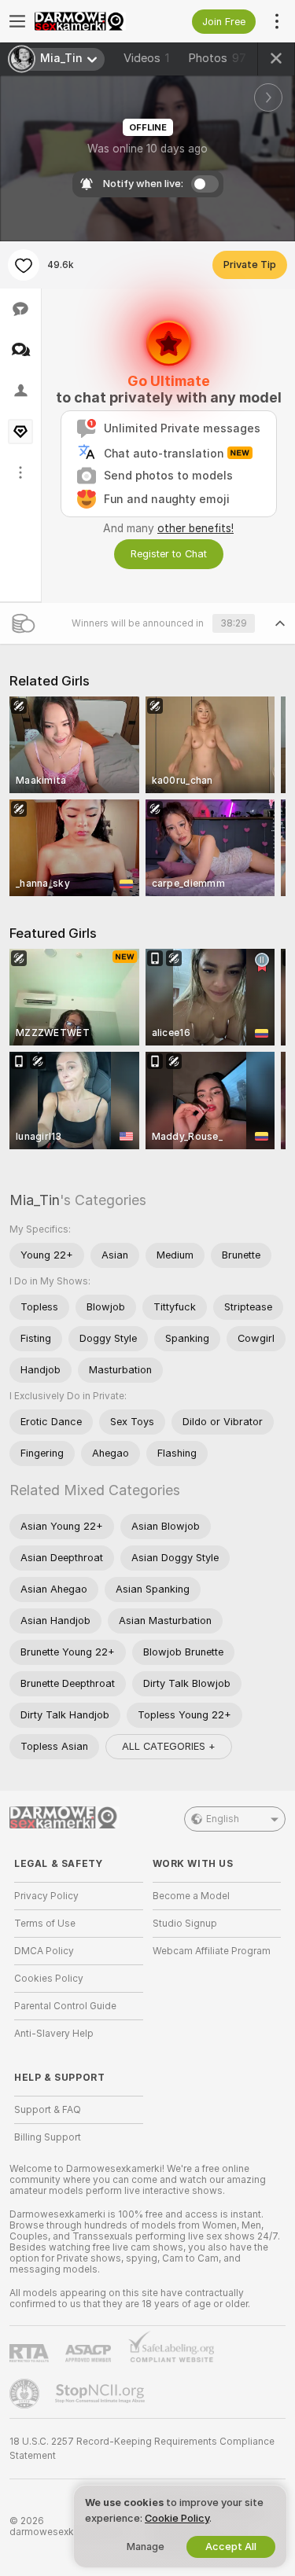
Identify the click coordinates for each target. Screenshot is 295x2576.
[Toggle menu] (17, 21)
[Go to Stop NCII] (101, 2394)
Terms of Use (45, 1924)
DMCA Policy (44, 1951)
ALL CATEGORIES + (169, 1746)
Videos (146, 58)
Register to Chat (169, 554)
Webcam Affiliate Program (212, 1951)
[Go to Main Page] (91, 21)
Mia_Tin (35, 1200)
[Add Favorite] (24, 265)
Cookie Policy (177, 2518)
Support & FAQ (48, 2110)
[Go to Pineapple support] (26, 2394)
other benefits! (195, 528)
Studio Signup (185, 1924)
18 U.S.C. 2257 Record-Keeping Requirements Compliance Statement (142, 2449)
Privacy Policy (46, 1896)
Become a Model (191, 1896)
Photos (217, 58)
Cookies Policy (49, 1979)
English (223, 1819)
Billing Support (48, 2137)
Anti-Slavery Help (54, 2034)
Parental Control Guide (65, 2006)
